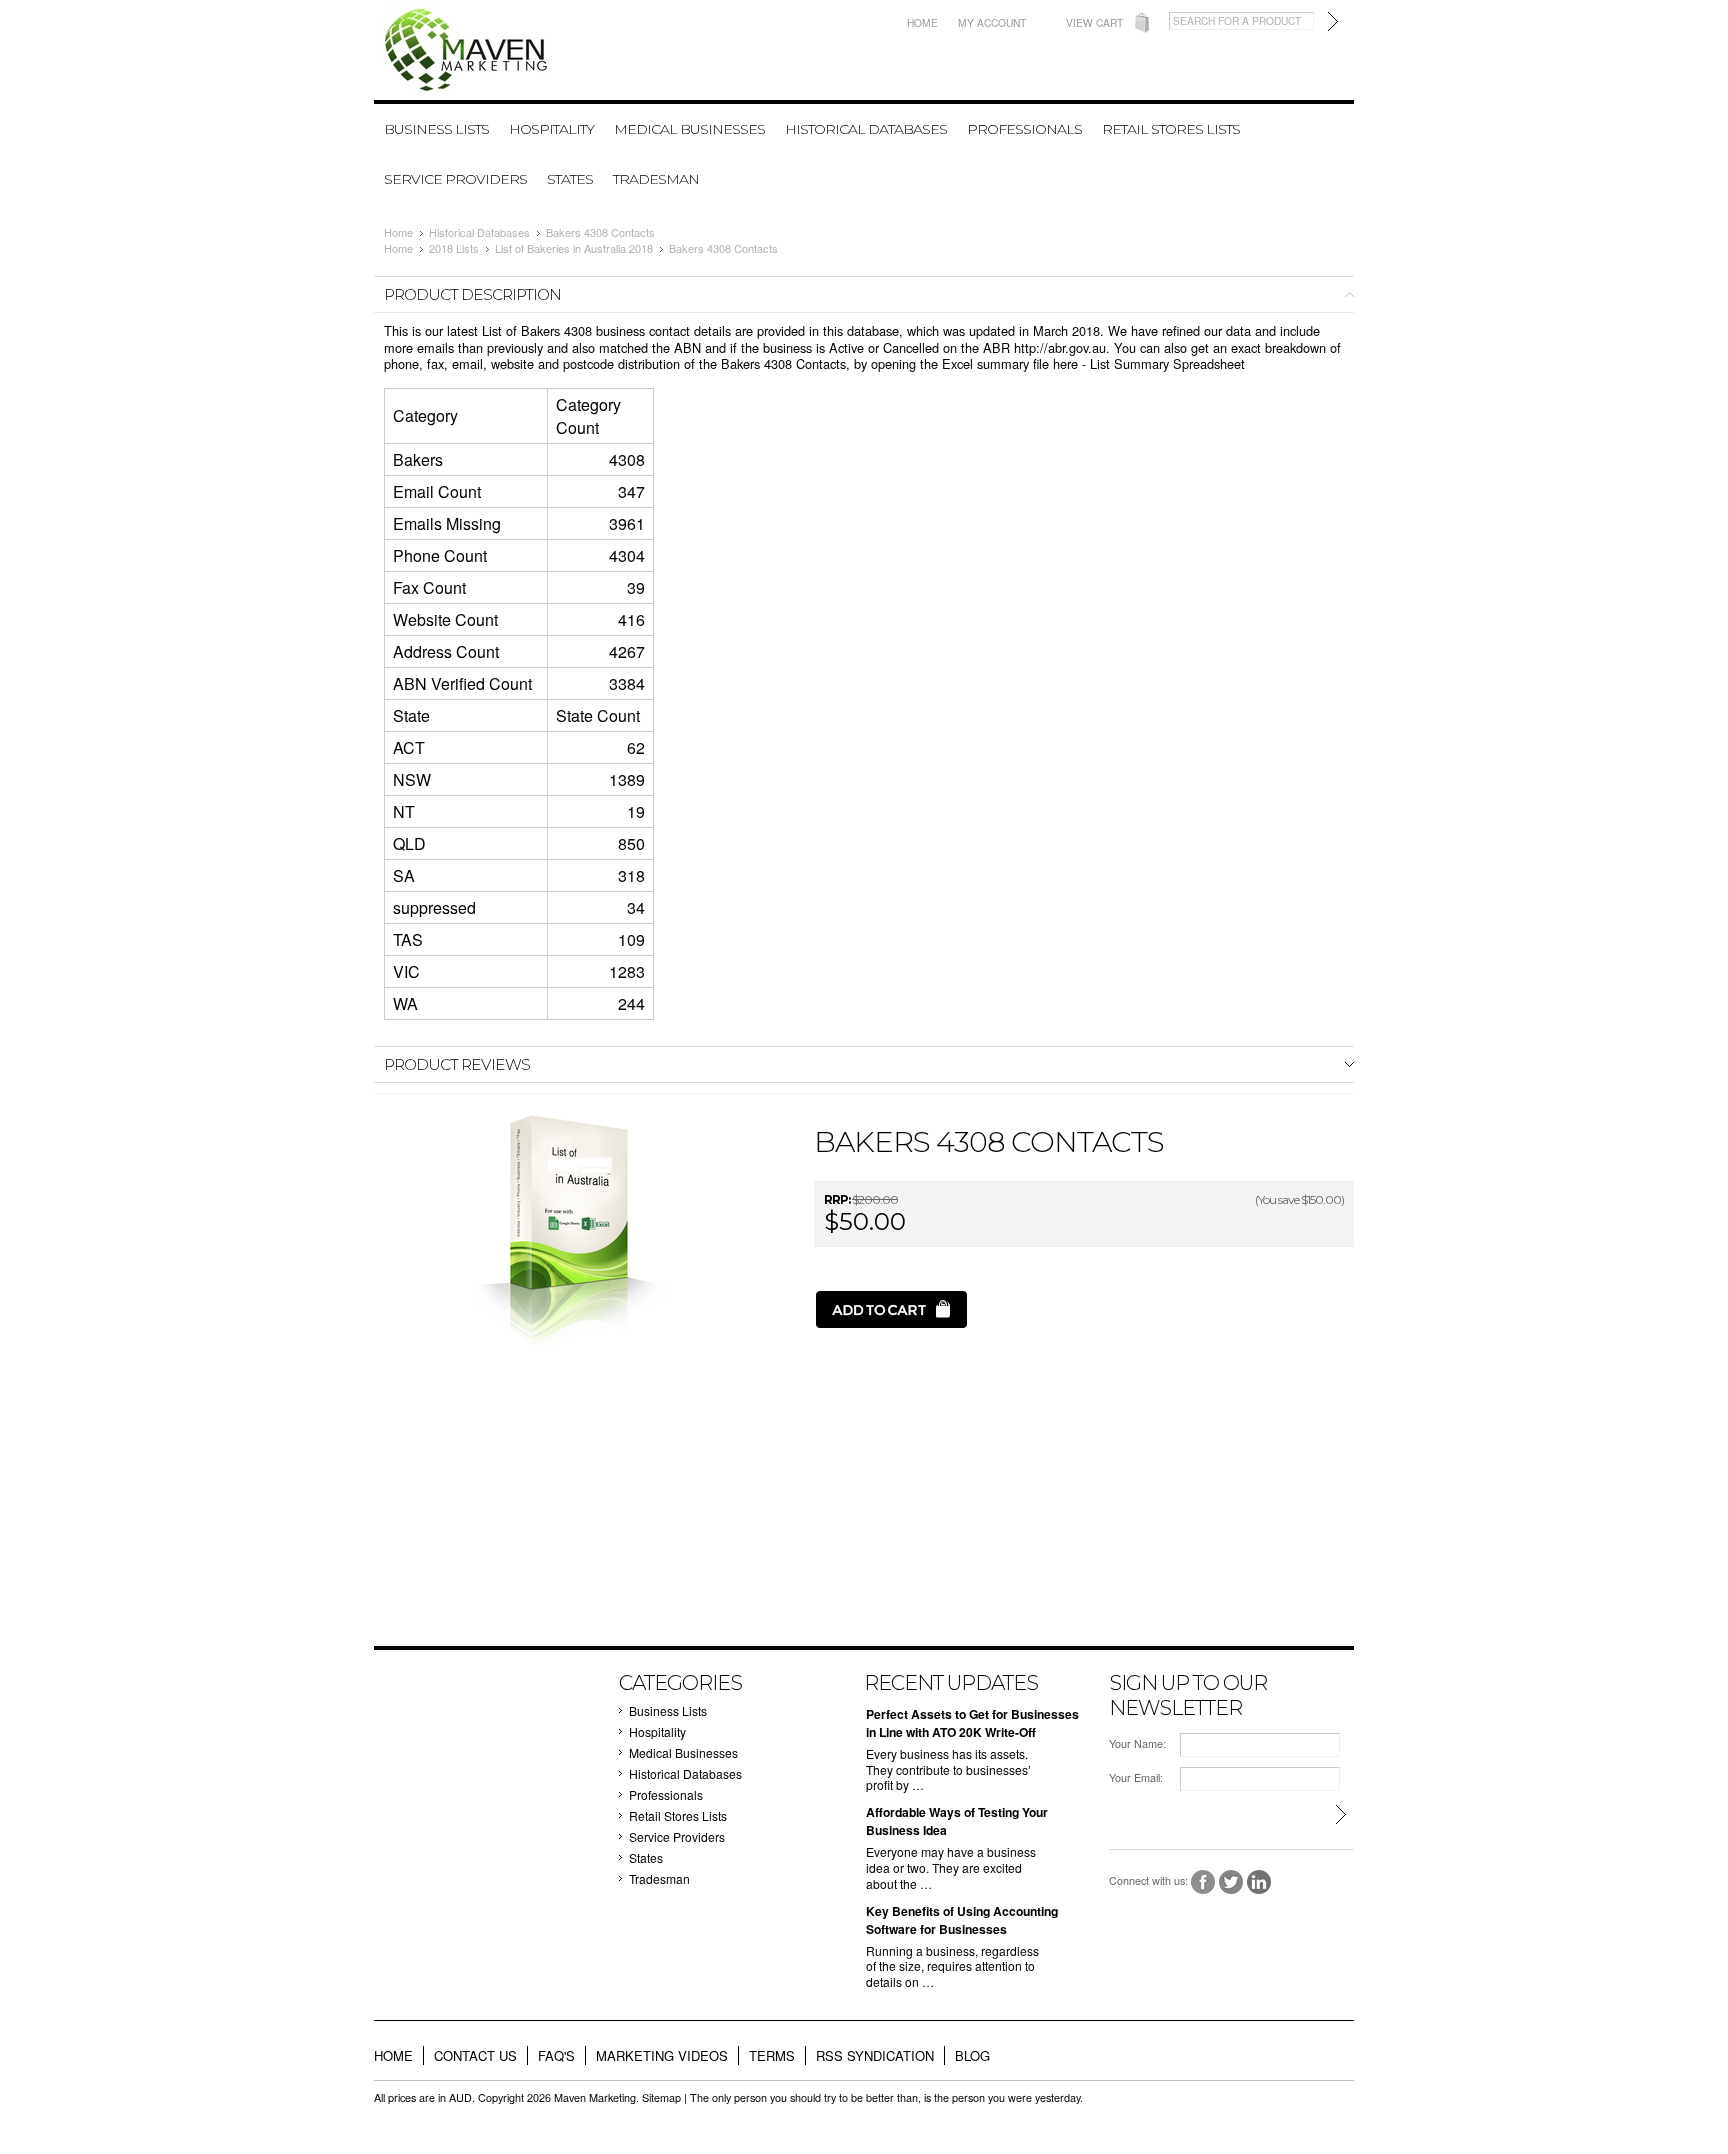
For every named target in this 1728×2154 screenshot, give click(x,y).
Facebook (1203, 1882)
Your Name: (1137, 1743)
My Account (992, 22)
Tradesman (656, 179)
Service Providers (455, 179)
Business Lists (436, 129)
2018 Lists (454, 248)
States (570, 179)
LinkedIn (1259, 1882)
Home (922, 22)
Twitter (1231, 1882)
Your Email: (1136, 1777)
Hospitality (551, 129)
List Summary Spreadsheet (1167, 363)
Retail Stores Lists (1171, 129)
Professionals (1024, 129)
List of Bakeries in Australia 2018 (574, 248)
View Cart (1094, 22)
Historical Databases (866, 129)
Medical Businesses (689, 129)
